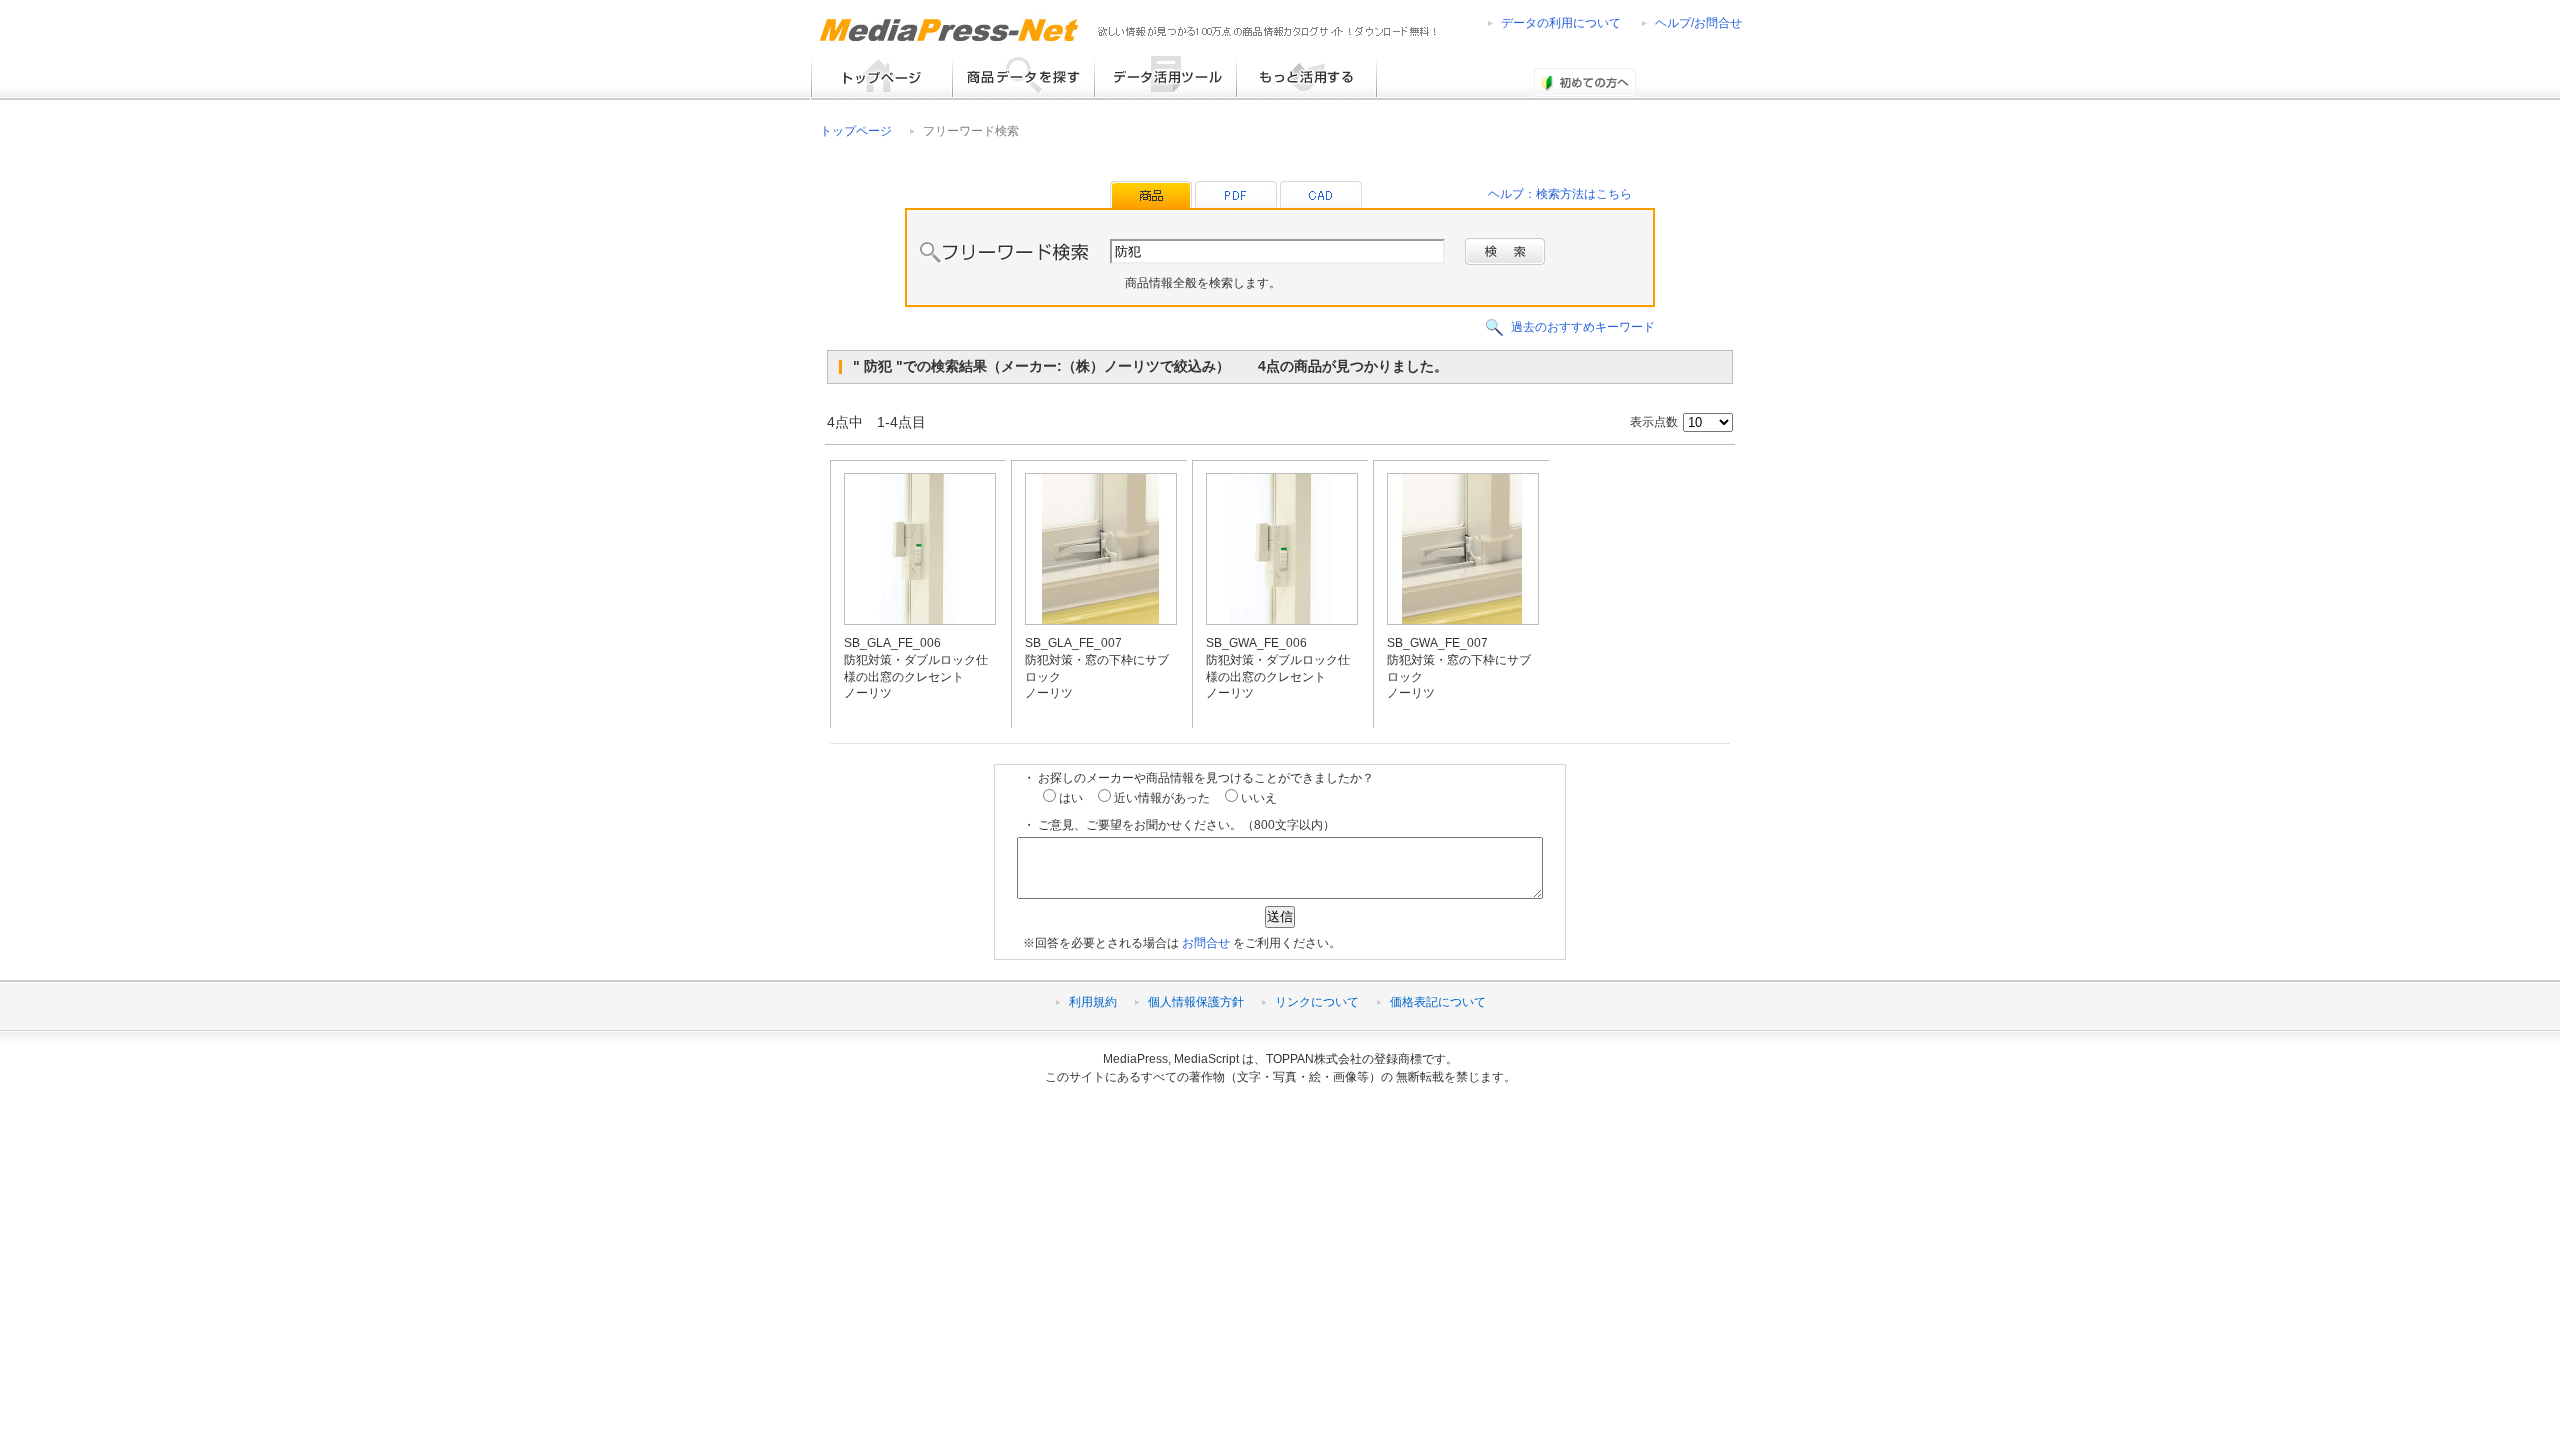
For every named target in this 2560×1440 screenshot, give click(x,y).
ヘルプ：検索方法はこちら (1560, 194)
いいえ (1257, 798)
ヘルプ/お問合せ (1698, 23)
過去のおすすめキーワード (1583, 327)
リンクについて (1317, 1002)
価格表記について (1438, 1002)
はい (1069, 798)
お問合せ (1206, 943)
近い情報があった (1160, 798)
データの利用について (1561, 23)
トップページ (856, 131)
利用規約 (1093, 1002)
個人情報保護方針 (1196, 1002)
